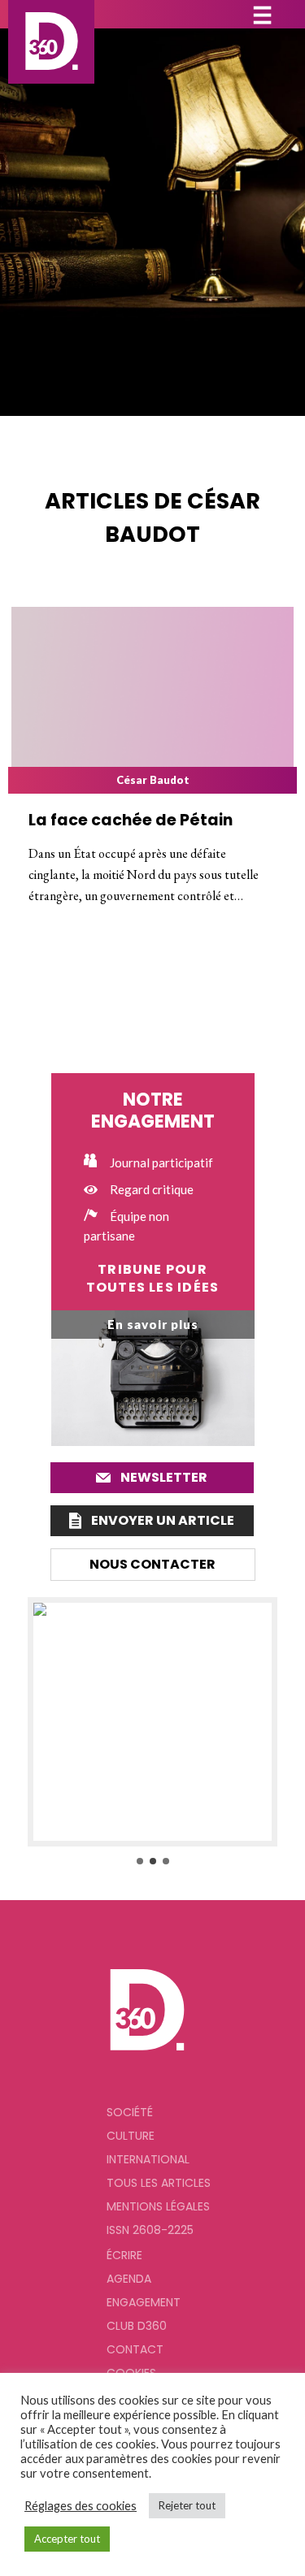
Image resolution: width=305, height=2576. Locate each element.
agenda (129, 2279)
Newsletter (164, 1477)
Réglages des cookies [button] (81, 2506)
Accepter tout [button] (67, 2539)
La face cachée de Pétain (131, 820)
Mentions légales (158, 2206)
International (148, 2159)
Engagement (144, 2302)
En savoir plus (153, 1324)
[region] (153, 1732)
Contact (135, 2349)
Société (130, 2112)
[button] (152, 1722)
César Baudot (153, 780)
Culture (131, 2136)
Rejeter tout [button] (187, 2505)
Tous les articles (159, 2183)
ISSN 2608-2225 (150, 2230)
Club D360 (137, 2326)
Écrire (124, 2255)
